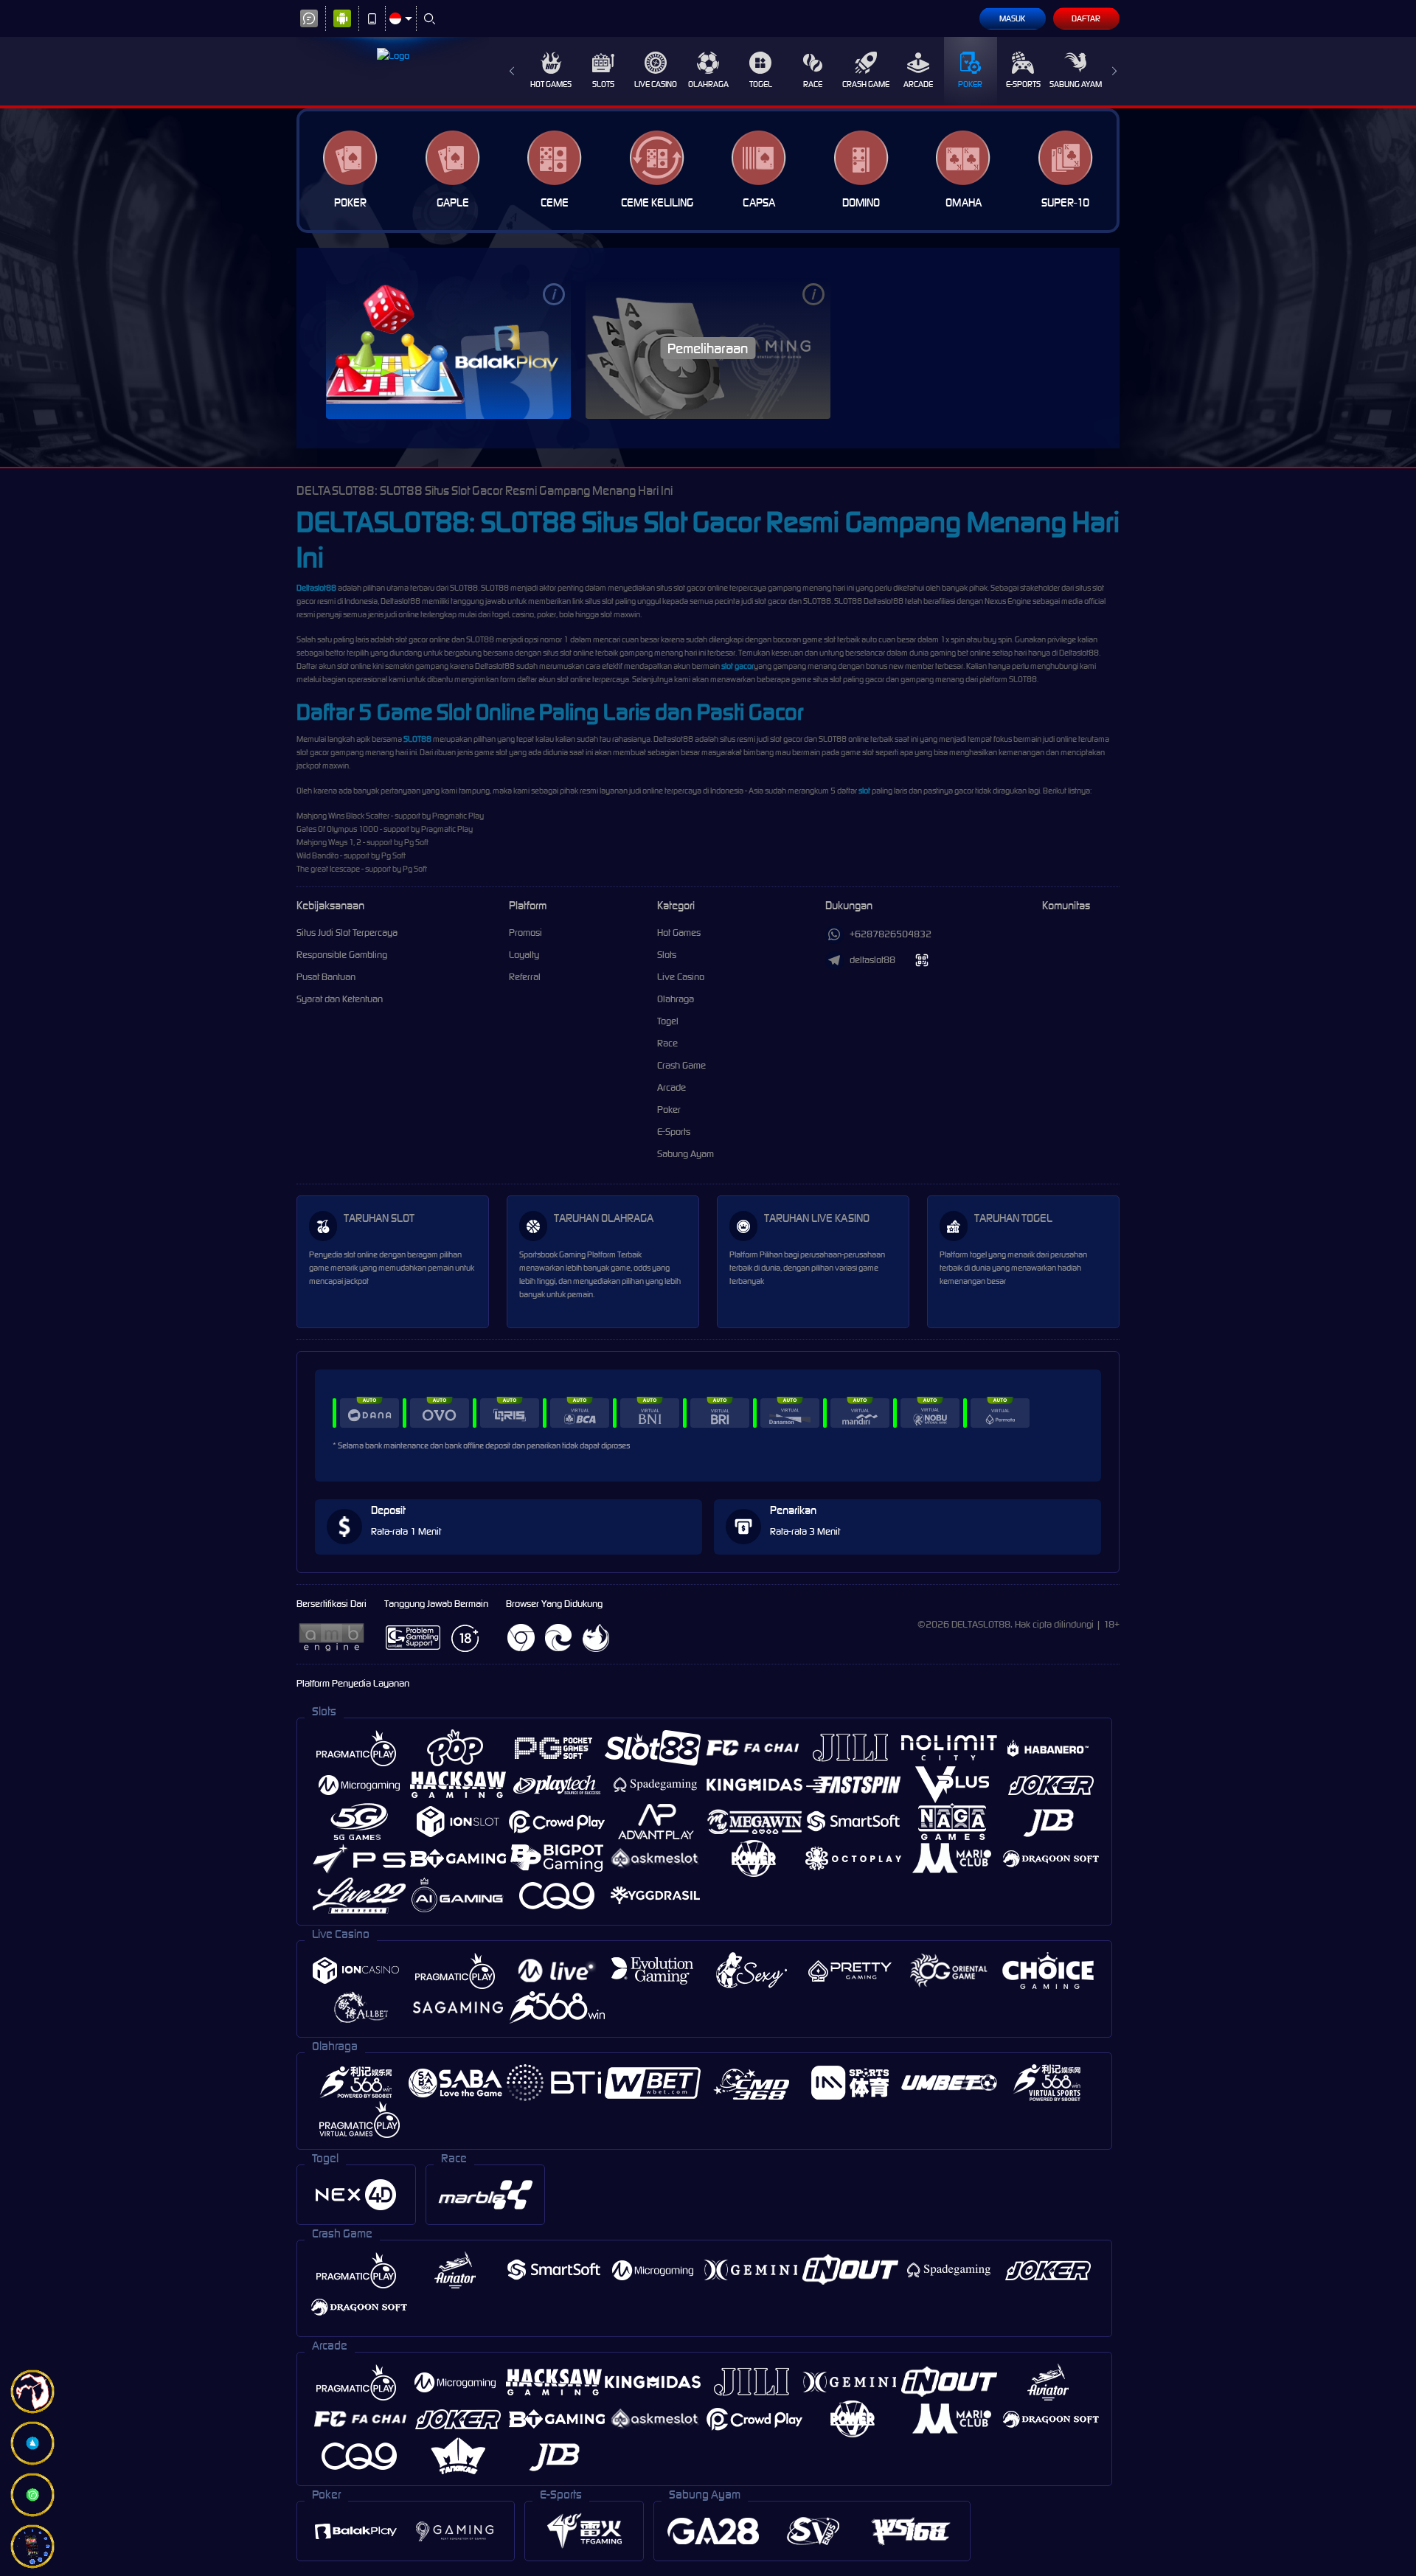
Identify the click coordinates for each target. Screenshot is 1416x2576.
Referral (525, 977)
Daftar (1086, 18)
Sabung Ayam (1076, 84)
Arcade (918, 84)
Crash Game (866, 84)
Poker (970, 84)
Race (813, 84)
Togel (761, 84)
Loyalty (524, 955)
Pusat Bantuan (326, 977)
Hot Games (551, 84)
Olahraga (708, 84)
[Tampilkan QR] (922, 961)
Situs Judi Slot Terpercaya (347, 933)
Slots (603, 84)
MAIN (448, 348)
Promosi (525, 933)
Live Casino (656, 84)
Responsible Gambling (342, 955)
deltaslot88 (872, 960)
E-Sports (1023, 84)
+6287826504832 (891, 934)
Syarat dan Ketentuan (340, 999)
